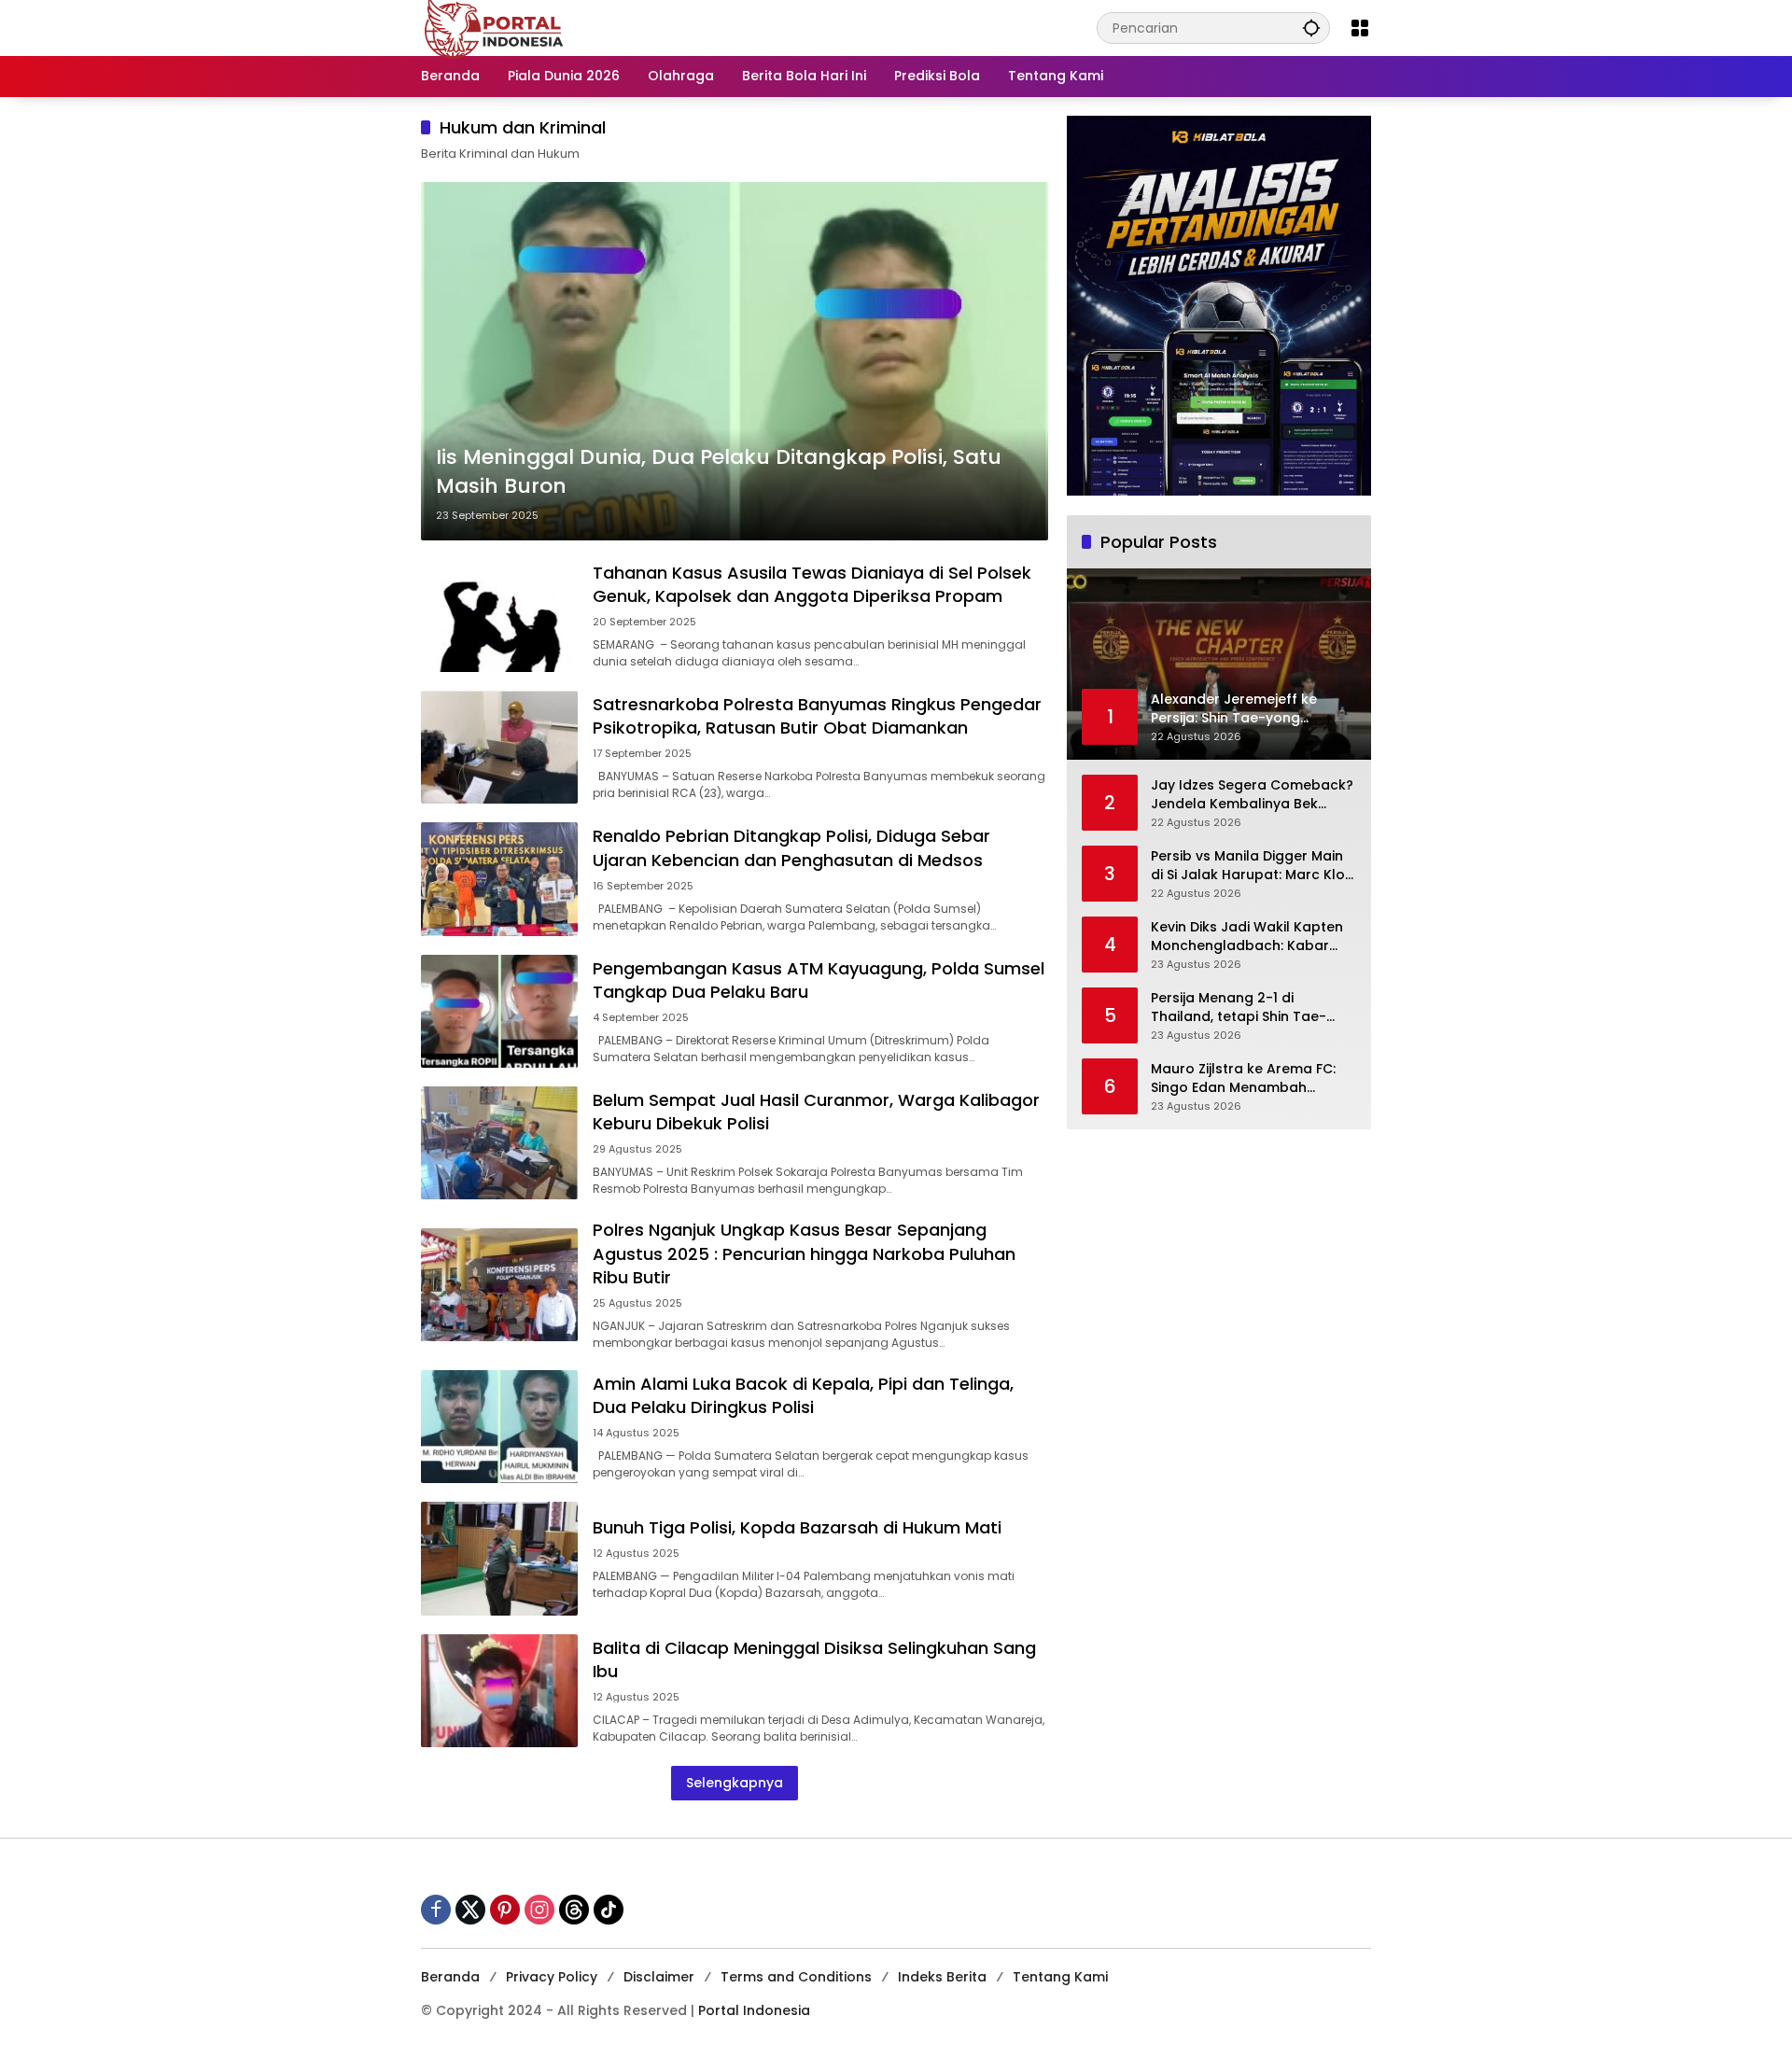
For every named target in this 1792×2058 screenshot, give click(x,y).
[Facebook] (436, 1910)
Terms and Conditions (796, 1977)
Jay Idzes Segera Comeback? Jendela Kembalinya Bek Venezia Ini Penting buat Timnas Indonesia (1252, 795)
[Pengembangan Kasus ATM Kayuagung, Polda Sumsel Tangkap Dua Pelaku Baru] (499, 1011)
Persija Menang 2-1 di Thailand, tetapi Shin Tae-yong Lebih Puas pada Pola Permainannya (1243, 1008)
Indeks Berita (942, 1977)
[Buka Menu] (1360, 28)
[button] (1311, 28)
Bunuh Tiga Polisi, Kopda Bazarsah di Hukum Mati (797, 1527)
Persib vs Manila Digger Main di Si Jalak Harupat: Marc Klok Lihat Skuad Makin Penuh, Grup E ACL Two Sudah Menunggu (1252, 866)
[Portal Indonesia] (495, 27)
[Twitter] (470, 1910)
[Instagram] (539, 1910)
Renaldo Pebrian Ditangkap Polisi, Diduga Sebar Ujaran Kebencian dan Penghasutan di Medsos (791, 847)
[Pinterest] (505, 1910)
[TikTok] (609, 1910)
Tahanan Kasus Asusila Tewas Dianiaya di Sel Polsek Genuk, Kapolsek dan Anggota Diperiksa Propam (812, 584)
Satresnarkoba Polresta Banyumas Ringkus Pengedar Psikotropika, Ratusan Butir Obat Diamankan (817, 716)
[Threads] (574, 1910)
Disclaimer (659, 1977)
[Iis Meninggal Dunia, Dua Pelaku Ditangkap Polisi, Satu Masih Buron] (735, 361)
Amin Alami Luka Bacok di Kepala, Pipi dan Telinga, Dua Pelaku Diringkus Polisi (803, 1395)
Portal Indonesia (754, 2010)
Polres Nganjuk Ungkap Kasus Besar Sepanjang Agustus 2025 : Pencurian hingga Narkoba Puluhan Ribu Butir (804, 1253)
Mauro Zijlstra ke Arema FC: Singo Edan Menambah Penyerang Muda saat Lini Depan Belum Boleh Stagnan (1248, 1078)
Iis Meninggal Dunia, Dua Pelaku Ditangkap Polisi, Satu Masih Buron (719, 472)
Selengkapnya (735, 1783)
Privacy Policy (552, 1977)
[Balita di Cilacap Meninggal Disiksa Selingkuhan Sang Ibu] (499, 1691)
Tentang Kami (1060, 1977)
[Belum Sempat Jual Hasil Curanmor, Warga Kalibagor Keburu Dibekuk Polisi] (499, 1143)
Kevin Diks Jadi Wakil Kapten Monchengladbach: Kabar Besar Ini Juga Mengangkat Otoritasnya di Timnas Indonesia (1247, 937)
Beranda (450, 1977)
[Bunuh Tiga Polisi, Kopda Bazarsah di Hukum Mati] (499, 1558)
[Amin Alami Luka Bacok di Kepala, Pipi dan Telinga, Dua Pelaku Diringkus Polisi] (499, 1427)
